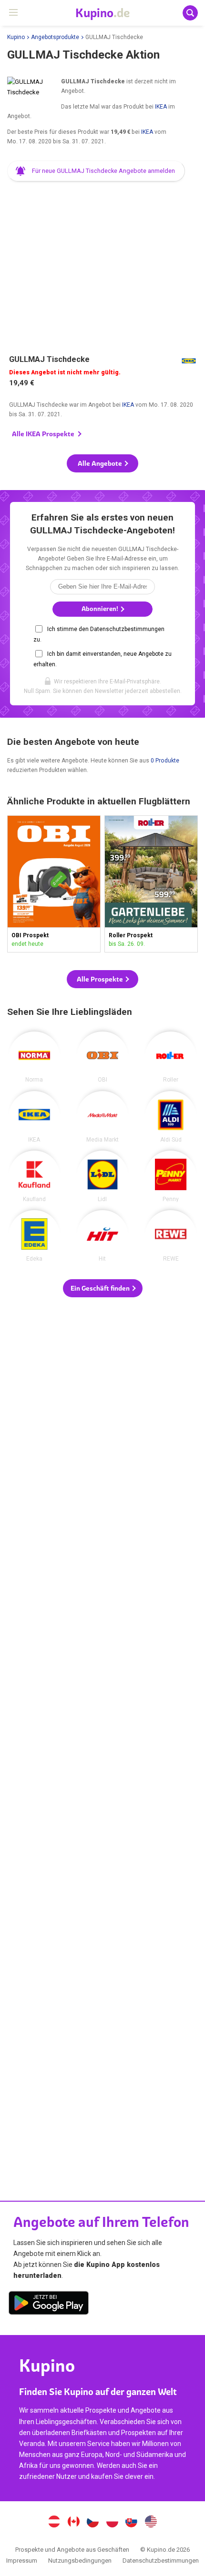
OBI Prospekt (54, 884)
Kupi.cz (93, 2523)
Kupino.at (54, 2523)
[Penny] (171, 1176)
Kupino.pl (112, 2523)
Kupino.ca (73, 2523)
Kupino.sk (132, 2523)
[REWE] (171, 1236)
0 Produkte (165, 761)
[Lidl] (102, 1176)
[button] (96, 171)
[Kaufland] (34, 1176)
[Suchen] (190, 13)
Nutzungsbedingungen (80, 2561)
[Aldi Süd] (171, 1117)
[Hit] (102, 1236)
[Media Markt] (102, 1117)
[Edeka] (34, 1236)
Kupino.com (151, 2523)
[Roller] (171, 1057)
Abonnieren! (101, 609)
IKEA (161, 107)
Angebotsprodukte (55, 37)
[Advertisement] (102, 263)
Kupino (16, 37)
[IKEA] (34, 1117)
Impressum (22, 2561)
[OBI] (102, 1057)
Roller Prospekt (151, 884)
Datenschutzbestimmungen (161, 2561)
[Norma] (34, 1057)
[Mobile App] (49, 2305)
